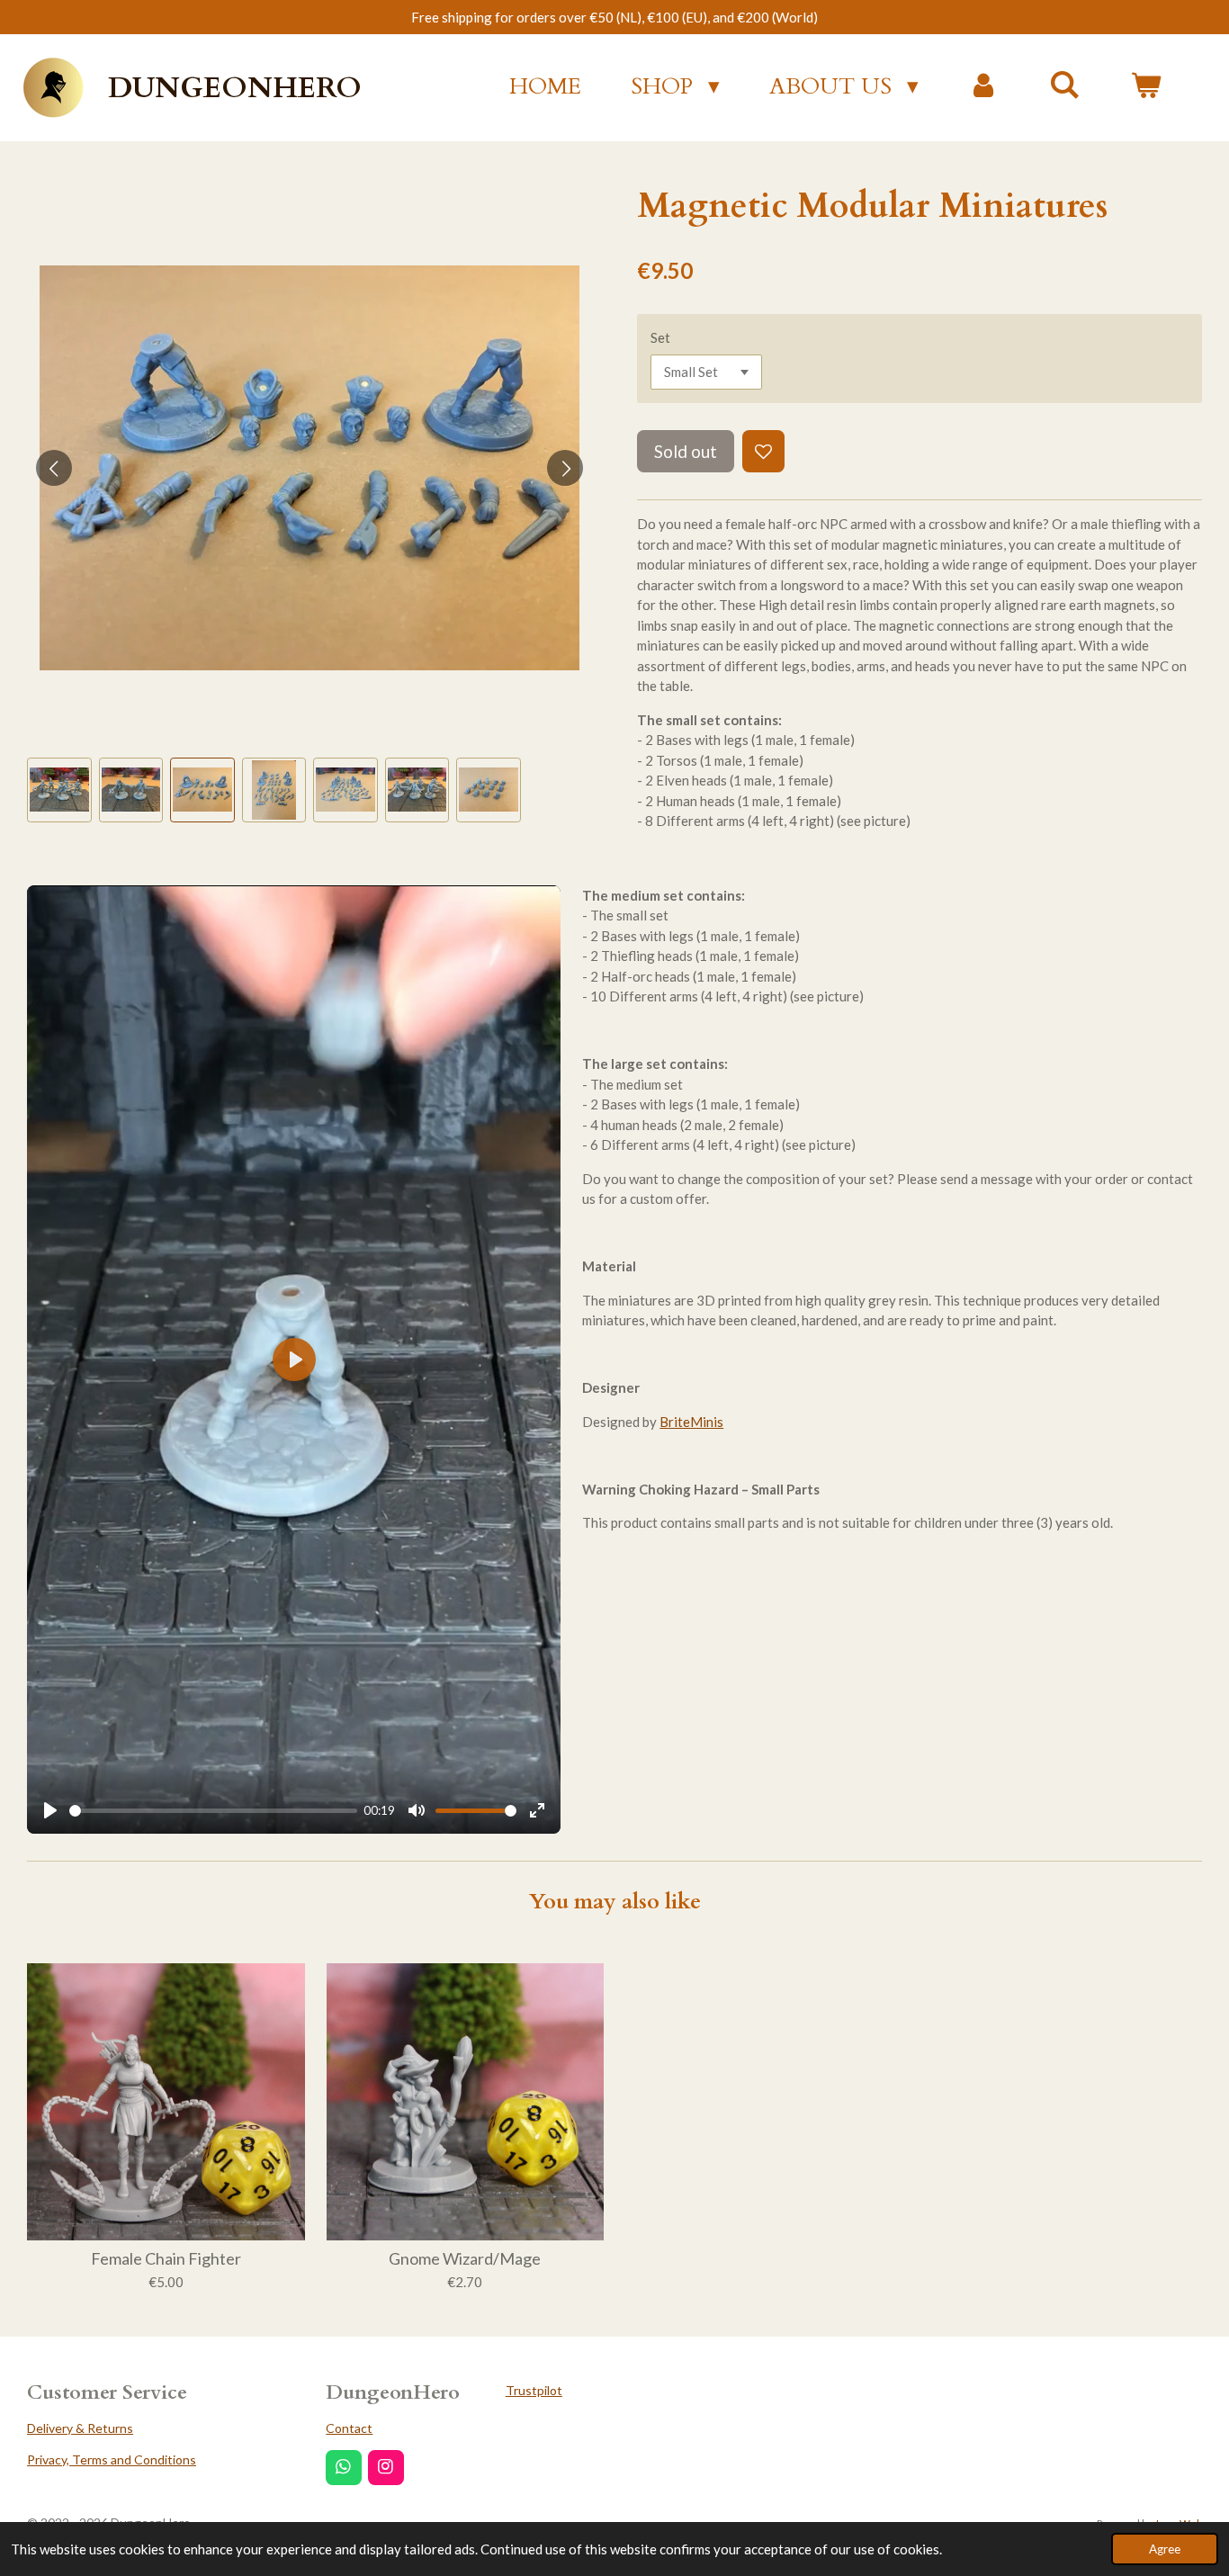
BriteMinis (691, 1422)
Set (660, 337)
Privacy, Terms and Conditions (112, 2459)
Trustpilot (534, 2390)
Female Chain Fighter (166, 2259)
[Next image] (565, 468)
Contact (349, 2428)
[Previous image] (54, 468)
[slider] (213, 1811)
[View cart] (1146, 87)
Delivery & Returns (80, 2428)
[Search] (1065, 85)
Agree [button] (1165, 2549)
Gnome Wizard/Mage (465, 2259)
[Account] (984, 87)
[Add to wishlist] (763, 451)
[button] (59, 790)
